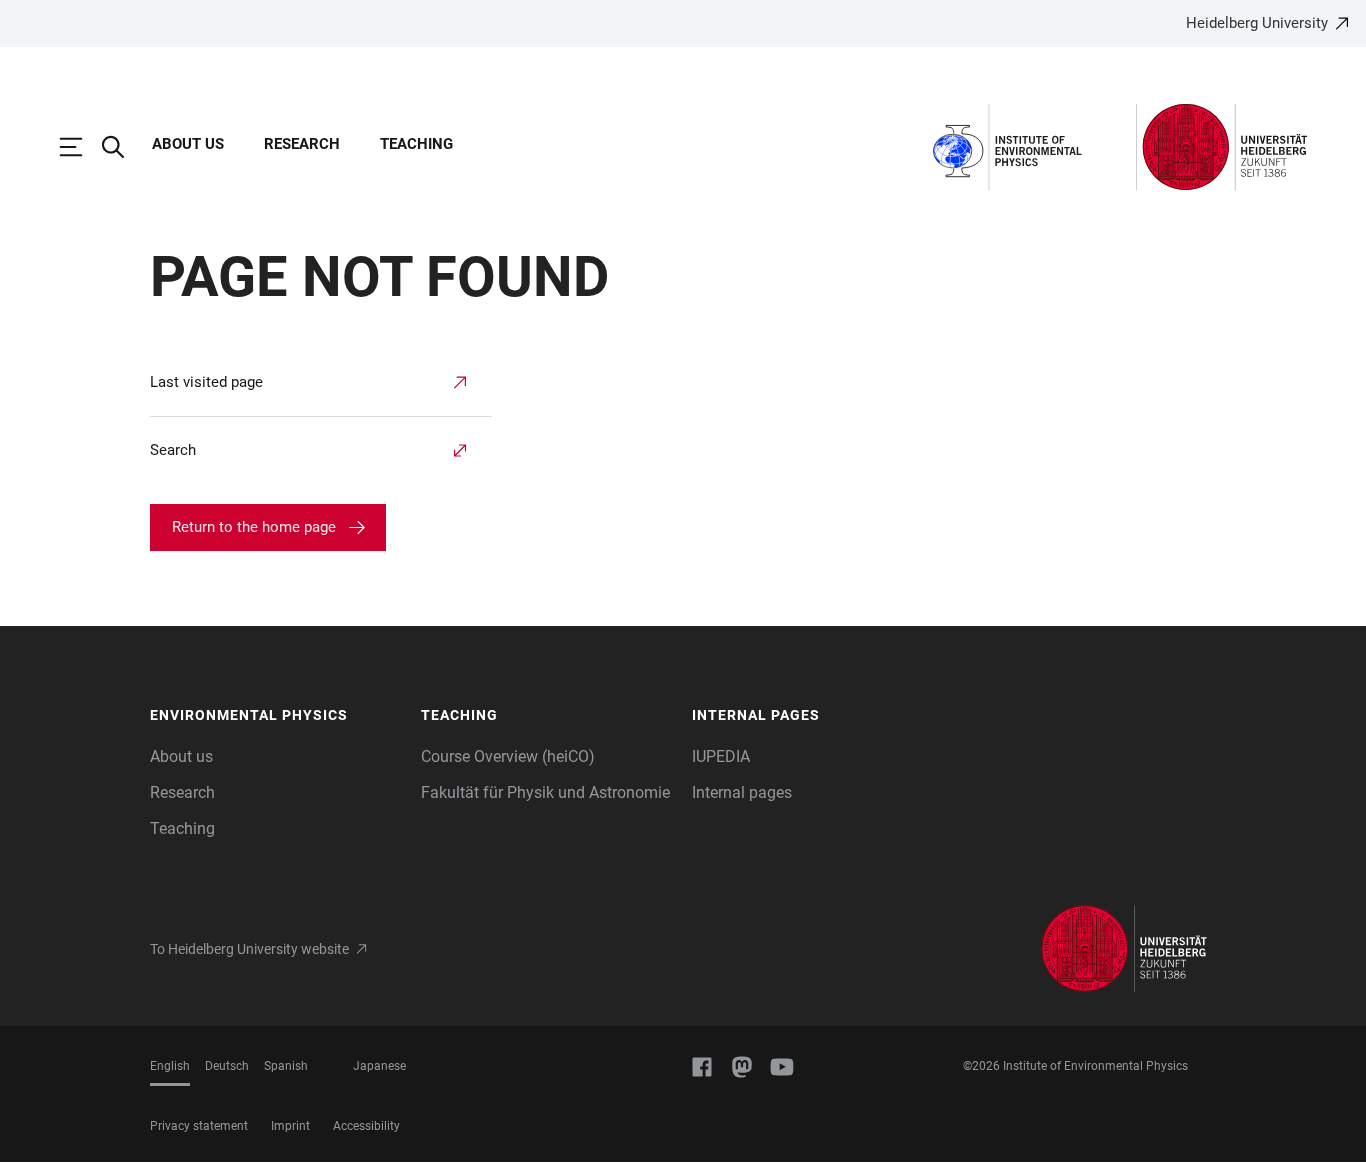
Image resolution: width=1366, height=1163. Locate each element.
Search (173, 450)
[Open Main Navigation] (81, 147)
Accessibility (366, 1126)
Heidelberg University (1257, 23)
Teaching (416, 144)
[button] (275, 716)
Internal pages (742, 792)
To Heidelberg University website (249, 949)
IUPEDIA (721, 756)
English (170, 1066)
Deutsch (227, 1066)
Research (302, 144)
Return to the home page (254, 527)
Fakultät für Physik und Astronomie (545, 792)
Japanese (379, 1066)
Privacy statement (199, 1126)
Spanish (286, 1066)
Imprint (290, 1126)
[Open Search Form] (123, 147)
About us (188, 144)
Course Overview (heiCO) (508, 756)
